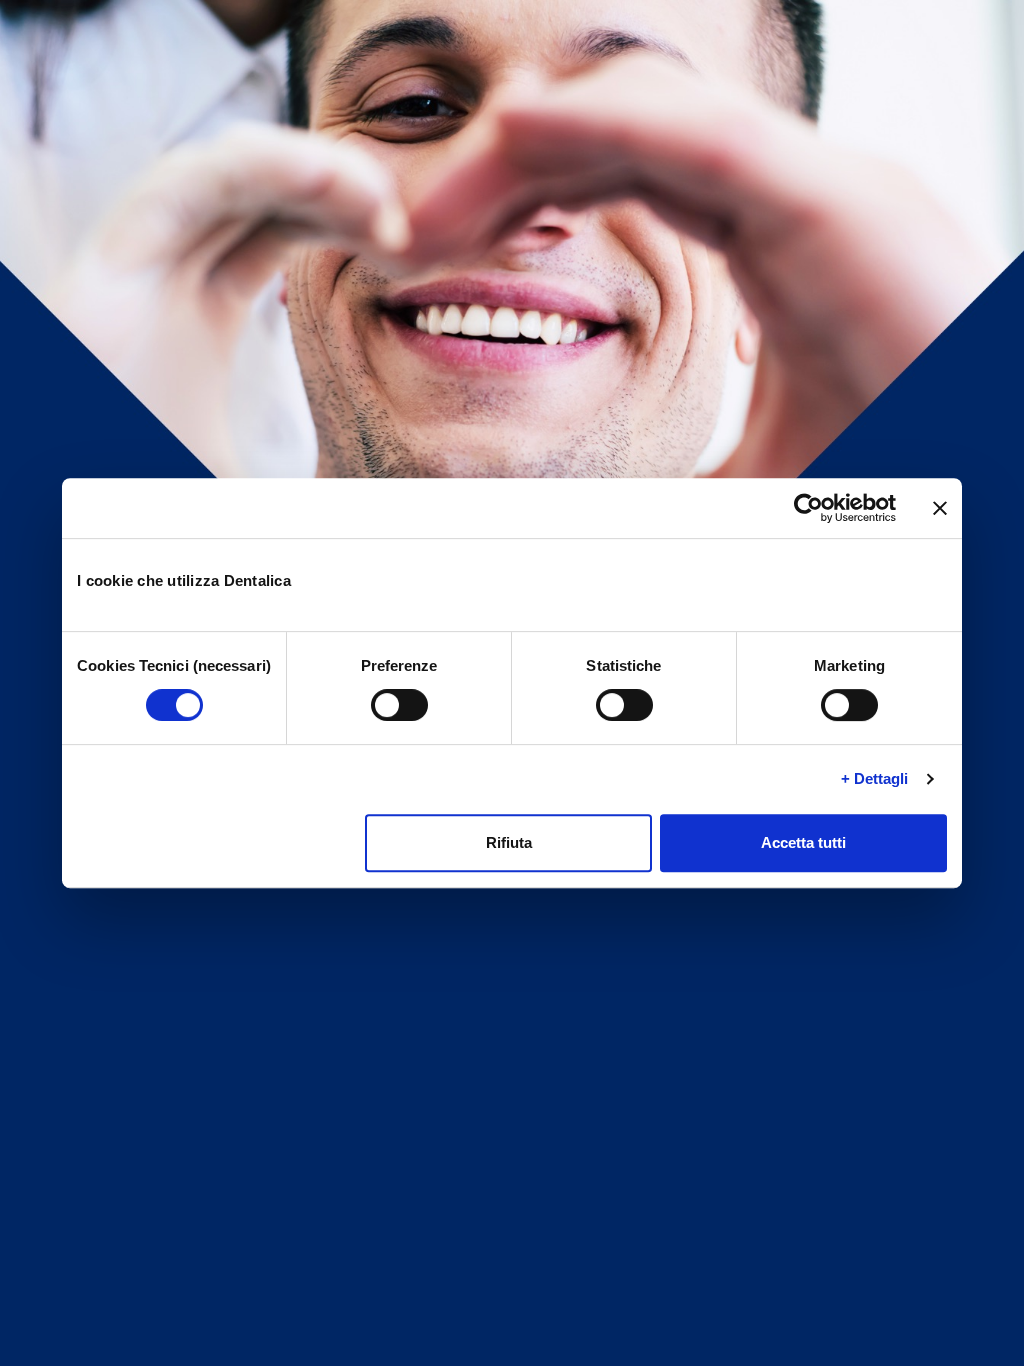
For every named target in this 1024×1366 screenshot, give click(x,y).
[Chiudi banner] (940, 508)
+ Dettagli (875, 778)
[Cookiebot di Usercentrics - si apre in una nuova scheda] (808, 508)
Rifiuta (509, 842)
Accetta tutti (803, 842)
